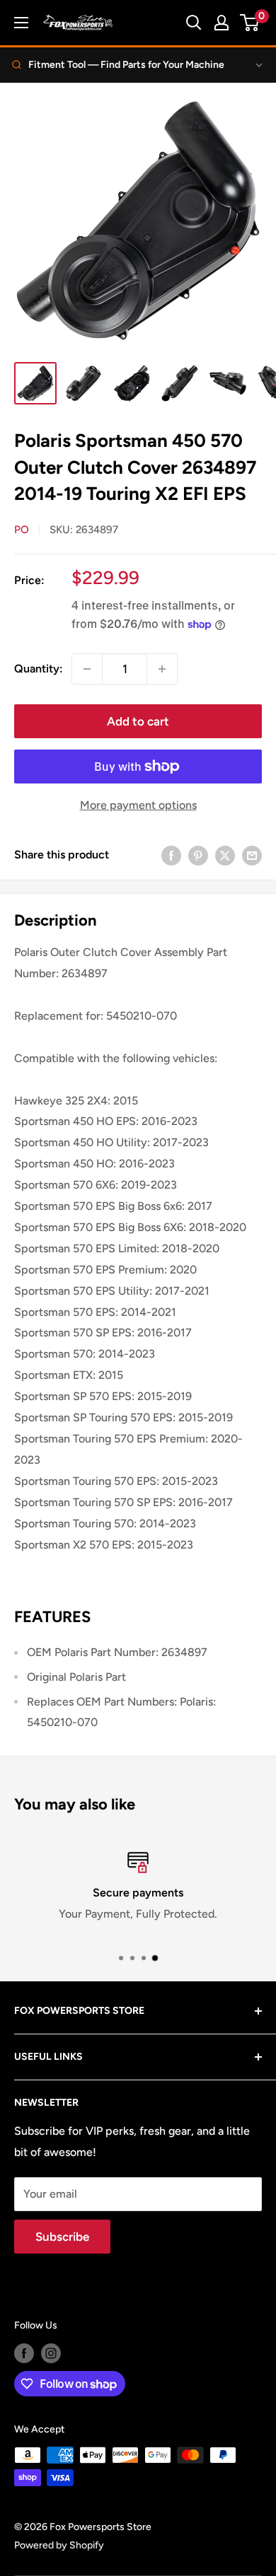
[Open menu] (21, 23)
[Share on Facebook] (171, 855)
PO (22, 530)
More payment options (138, 805)
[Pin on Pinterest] (198, 855)
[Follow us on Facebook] (24, 2353)
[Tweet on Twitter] (225, 855)
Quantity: (39, 669)
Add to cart (138, 721)
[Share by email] (252, 855)
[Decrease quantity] (87, 669)
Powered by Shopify (59, 2545)
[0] (250, 23)
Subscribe (62, 2237)
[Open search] (194, 23)
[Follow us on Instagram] (51, 2353)
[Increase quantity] (162, 669)
